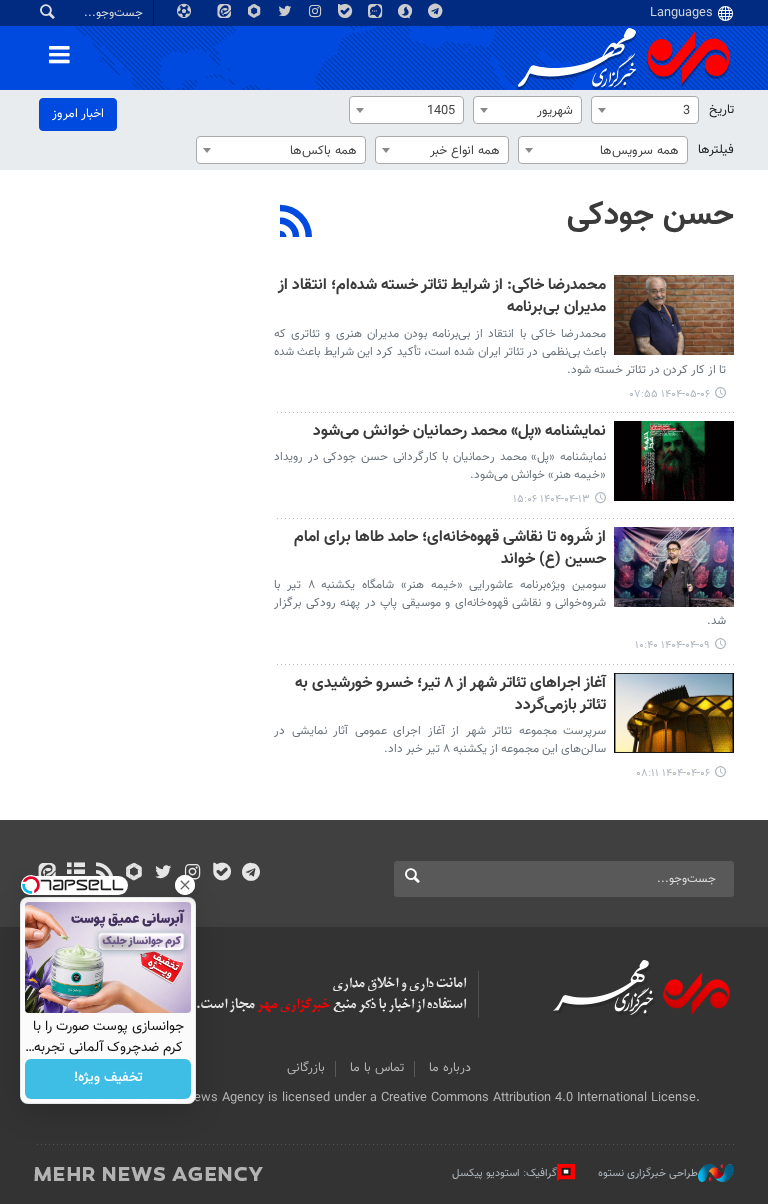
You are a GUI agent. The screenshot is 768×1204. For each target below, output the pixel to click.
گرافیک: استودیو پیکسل (504, 1173)
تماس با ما (377, 1068)
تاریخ (721, 110)
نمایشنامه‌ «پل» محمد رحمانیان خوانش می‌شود (459, 432)
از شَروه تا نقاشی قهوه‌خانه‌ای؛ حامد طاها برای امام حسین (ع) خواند (450, 549)
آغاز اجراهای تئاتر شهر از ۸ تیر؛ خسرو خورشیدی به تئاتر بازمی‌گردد (450, 695)
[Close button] (185, 885)
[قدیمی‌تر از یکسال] (674, 315)
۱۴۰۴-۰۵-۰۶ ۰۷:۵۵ (670, 394)
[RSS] (296, 224)
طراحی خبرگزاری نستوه (648, 1173)
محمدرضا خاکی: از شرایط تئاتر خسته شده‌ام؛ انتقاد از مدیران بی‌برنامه (442, 297)
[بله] (221, 874)
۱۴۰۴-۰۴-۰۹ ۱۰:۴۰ (672, 645)
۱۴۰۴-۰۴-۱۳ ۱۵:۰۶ (551, 499)
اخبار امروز (78, 114)
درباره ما (450, 1068)
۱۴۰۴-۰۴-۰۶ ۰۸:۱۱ (673, 773)
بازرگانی (306, 1068)
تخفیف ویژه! (108, 1079)
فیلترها (716, 150)
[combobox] (645, 110)
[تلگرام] (250, 874)
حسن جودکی (650, 216)
